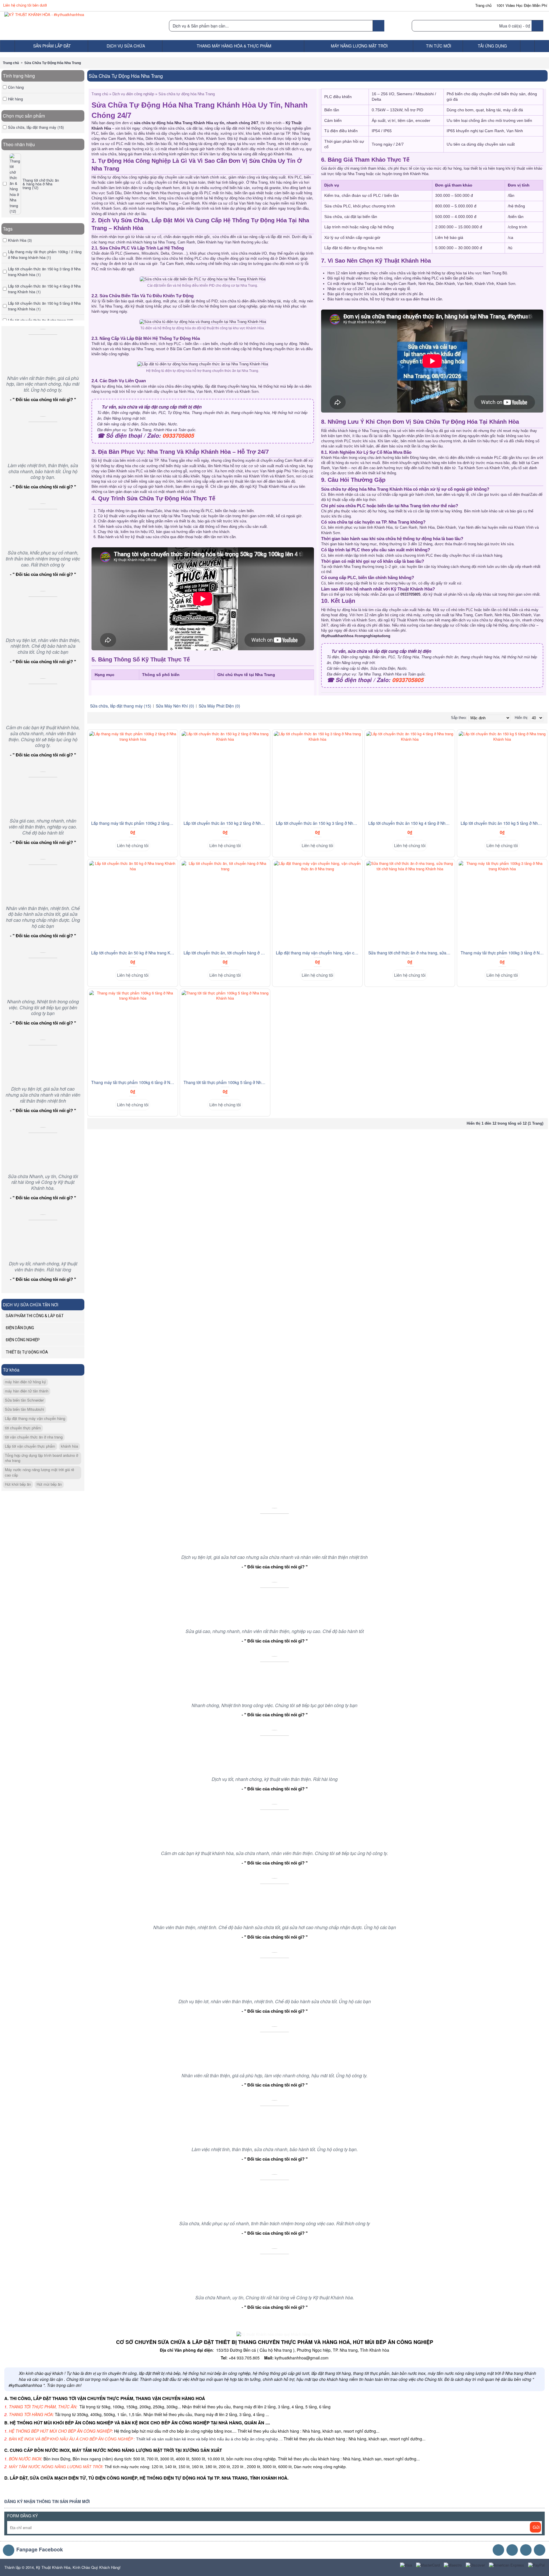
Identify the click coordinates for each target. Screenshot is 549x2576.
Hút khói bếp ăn (18, 1484)
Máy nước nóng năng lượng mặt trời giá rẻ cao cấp (39, 1472)
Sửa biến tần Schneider (24, 1400)
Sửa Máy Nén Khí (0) (175, 706)
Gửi (536, 2527)
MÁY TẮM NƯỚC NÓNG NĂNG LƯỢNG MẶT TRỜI (56, 2467)
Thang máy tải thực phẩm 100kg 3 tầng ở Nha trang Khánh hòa (503, 953)
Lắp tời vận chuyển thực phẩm (30, 1446)
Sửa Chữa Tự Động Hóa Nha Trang (53, 63)
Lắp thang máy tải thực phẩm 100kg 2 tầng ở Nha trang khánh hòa (134, 823)
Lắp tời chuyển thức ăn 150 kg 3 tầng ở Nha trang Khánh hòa (318, 823)
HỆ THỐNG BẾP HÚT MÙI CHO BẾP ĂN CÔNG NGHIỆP (60, 2431)
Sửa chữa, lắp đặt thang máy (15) (121, 706)
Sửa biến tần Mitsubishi (24, 1409)
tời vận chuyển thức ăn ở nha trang (34, 1437)
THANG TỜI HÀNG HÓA (31, 2414)
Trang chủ (11, 63)
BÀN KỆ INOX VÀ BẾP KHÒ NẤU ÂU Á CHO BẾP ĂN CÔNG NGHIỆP (71, 2439)
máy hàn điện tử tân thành (27, 1391)
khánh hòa (69, 1446)
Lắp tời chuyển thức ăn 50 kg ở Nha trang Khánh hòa (134, 953)
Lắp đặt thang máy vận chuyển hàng (35, 1418)
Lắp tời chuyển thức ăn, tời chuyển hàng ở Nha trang (226, 953)
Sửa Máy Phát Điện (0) (219, 706)
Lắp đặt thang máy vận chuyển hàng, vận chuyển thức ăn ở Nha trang (318, 953)
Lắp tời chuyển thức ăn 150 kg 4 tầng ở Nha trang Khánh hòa (411, 823)
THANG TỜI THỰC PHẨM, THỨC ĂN (42, 2407)
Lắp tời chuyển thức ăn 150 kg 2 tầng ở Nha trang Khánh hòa (226, 823)
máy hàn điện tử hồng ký (25, 1382)
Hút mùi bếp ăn (49, 1484)
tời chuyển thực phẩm (23, 1428)
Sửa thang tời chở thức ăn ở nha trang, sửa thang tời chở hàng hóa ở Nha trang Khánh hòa (411, 953)
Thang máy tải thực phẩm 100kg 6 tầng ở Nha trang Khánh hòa (134, 1082)
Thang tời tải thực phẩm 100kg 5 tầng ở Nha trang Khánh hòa (226, 1082)
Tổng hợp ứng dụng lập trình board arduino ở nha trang (41, 1458)
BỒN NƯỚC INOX (25, 2459)
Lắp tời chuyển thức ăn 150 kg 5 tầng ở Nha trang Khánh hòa (503, 823)
